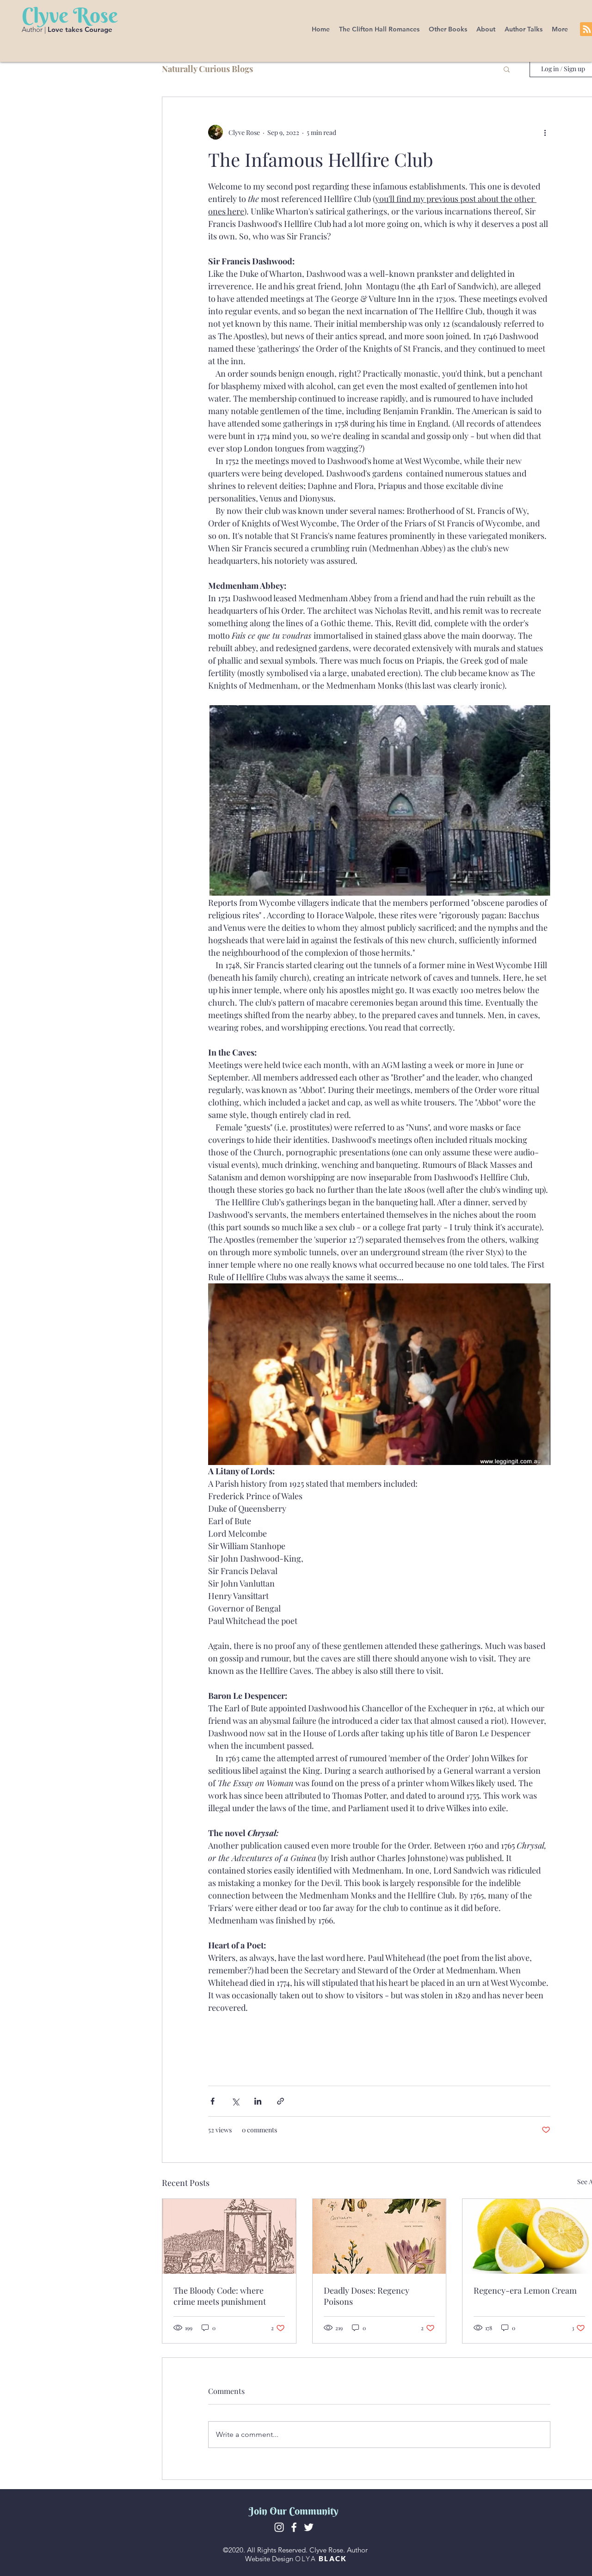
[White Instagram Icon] (279, 2527)
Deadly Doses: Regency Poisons (367, 2296)
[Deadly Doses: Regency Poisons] (379, 2236)
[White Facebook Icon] (294, 2527)
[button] (379, 29)
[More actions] (545, 132)
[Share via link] (281, 2101)
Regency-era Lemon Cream (525, 2290)
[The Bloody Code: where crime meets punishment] (229, 2236)
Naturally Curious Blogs (207, 69)
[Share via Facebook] (213, 2101)
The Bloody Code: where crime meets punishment (220, 2296)
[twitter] (309, 2527)
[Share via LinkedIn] (258, 2101)
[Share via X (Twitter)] (235, 2101)
